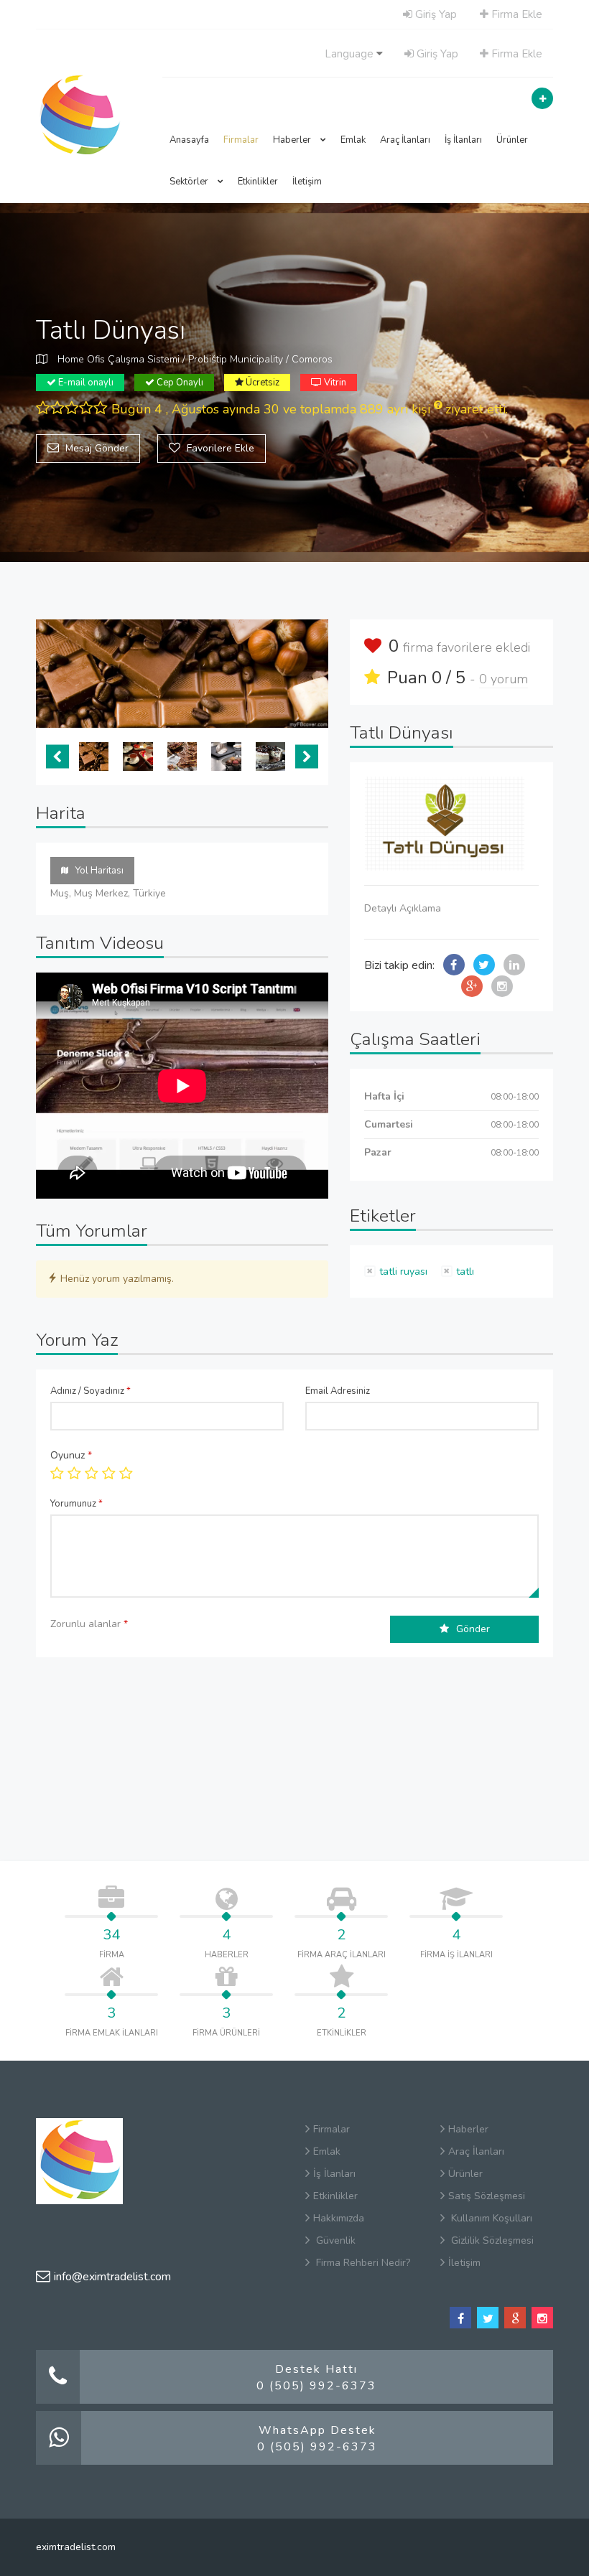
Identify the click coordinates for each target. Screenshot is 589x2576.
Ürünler (512, 140)
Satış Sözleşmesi (487, 2196)
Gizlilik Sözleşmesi (491, 2240)
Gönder (473, 1629)
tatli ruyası (403, 1271)
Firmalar (241, 140)
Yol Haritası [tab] (99, 871)
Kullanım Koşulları (490, 2218)
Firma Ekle (515, 14)
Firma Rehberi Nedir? (362, 2263)
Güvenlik (334, 2240)
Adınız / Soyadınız (91, 1391)
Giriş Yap (435, 14)
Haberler (293, 140)
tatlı (465, 1271)
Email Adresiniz (338, 1391)
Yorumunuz (76, 1504)
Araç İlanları (405, 140)
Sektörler (190, 182)
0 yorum (504, 679)
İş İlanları (463, 140)
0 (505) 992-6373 (316, 2386)
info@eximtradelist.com (112, 2277)
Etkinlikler (258, 182)
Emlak (353, 140)
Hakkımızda (339, 2218)
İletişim (307, 182)
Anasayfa (189, 140)
